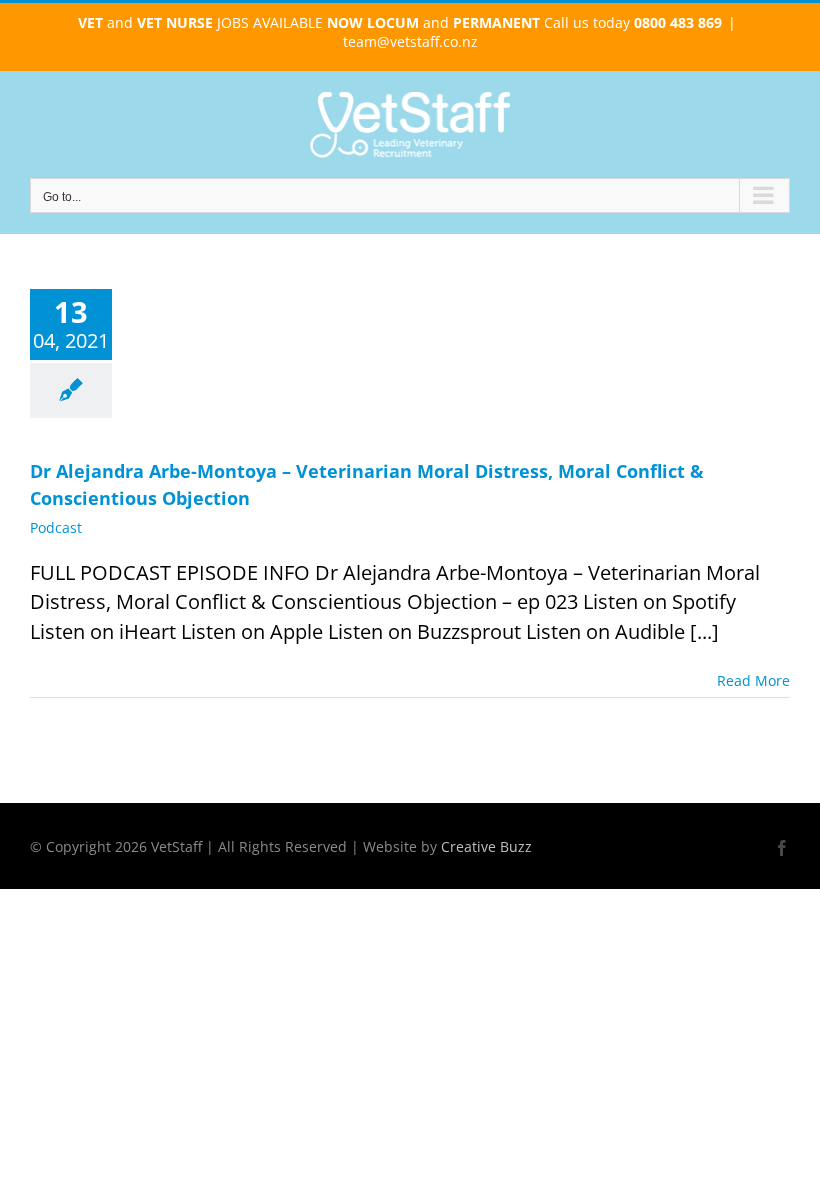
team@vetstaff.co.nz (410, 41)
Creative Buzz (486, 846)
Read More (753, 680)
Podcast (56, 527)
